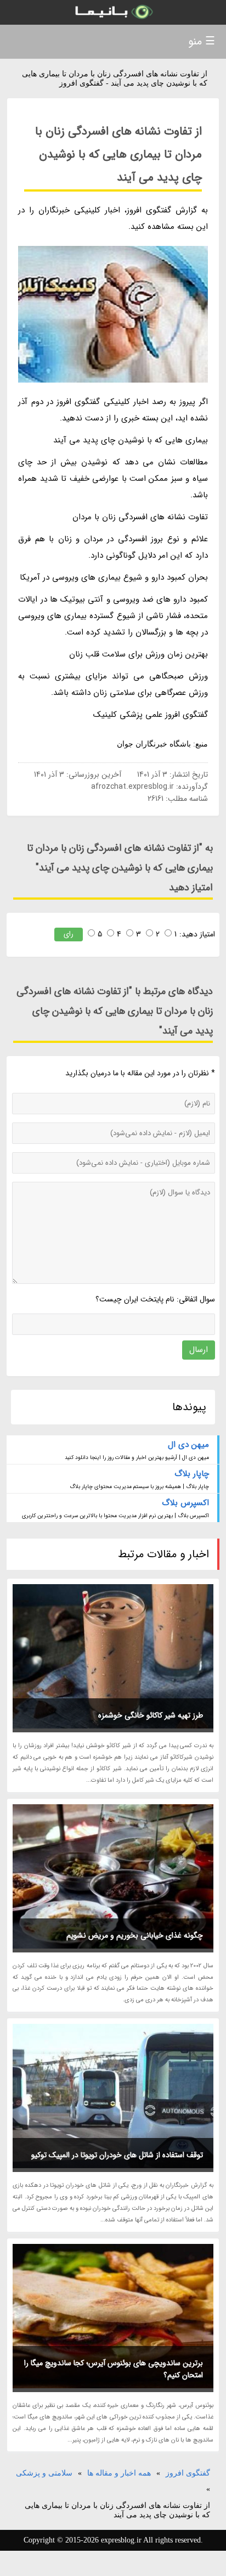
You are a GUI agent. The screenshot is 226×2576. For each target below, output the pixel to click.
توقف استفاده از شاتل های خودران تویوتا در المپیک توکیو (117, 2155)
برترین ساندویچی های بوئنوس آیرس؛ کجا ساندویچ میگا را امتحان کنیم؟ (114, 2369)
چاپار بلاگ (191, 1474)
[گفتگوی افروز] (113, 12)
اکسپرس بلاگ (185, 1503)
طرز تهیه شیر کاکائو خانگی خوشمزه (151, 1715)
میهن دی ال (188, 1445)
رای (69, 934)
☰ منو (202, 41)
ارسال (199, 1350)
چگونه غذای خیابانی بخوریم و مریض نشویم (135, 1935)
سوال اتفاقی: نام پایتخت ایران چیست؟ (155, 1299)
